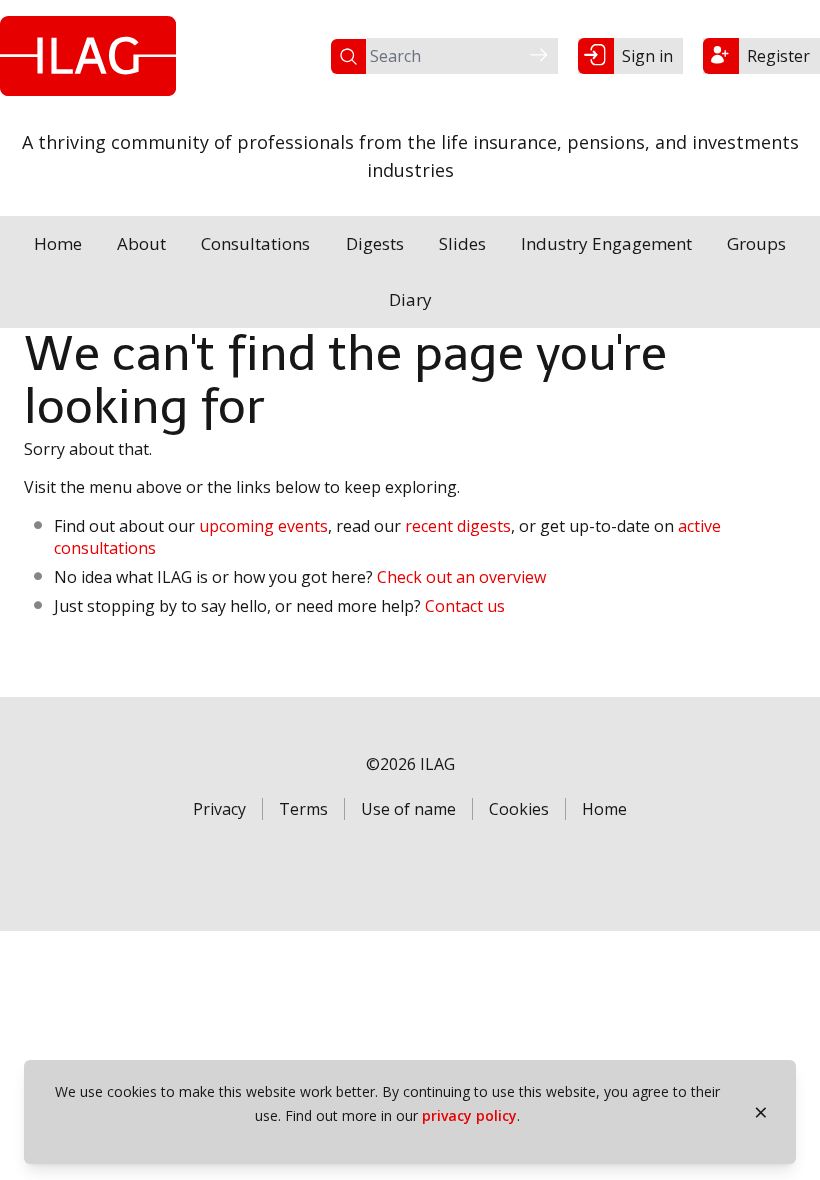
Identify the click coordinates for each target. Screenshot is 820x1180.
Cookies (519, 809)
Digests (375, 243)
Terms (303, 809)
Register (778, 56)
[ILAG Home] (88, 56)
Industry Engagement (606, 243)
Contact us (465, 606)
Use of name (408, 809)
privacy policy (469, 1115)
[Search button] (540, 56)
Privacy (219, 809)
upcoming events (263, 526)
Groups (756, 243)
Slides (462, 243)
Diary (410, 299)
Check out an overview (461, 577)
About (141, 243)
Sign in (647, 56)
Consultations (255, 243)
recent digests (458, 526)
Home (58, 243)
